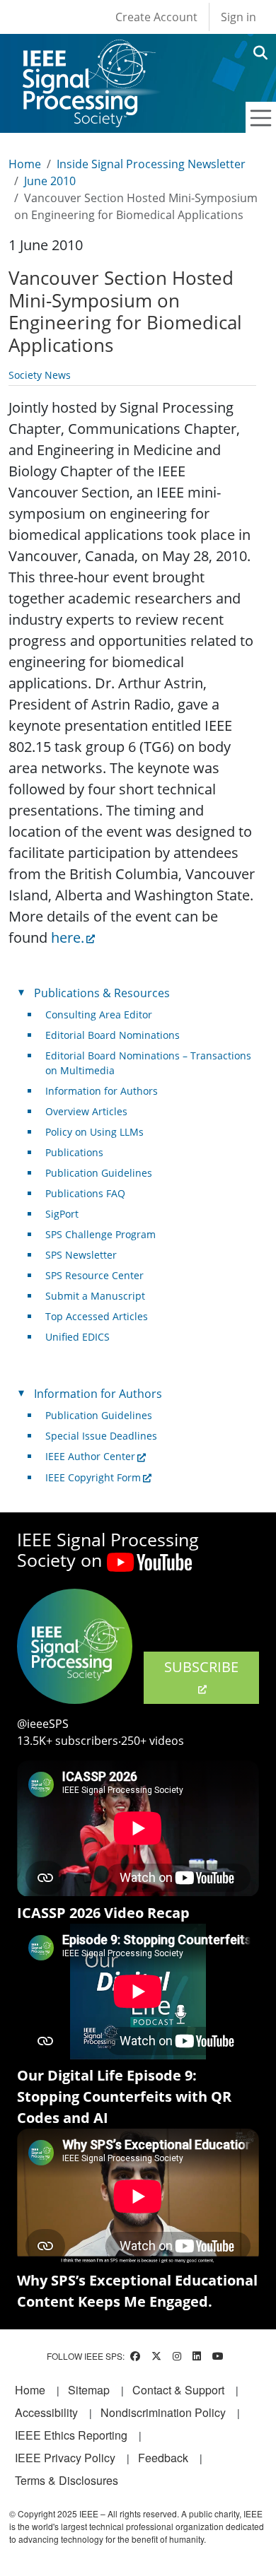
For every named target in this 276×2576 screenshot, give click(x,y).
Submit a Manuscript (95, 1296)
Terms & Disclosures (67, 2480)
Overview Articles (86, 1111)
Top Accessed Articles (97, 1316)
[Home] (88, 53)
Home (25, 164)
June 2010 (50, 181)
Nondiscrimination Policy (163, 2412)
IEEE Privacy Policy (65, 2458)
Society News (40, 375)
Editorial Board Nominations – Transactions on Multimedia (148, 1063)
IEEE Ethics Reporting (71, 2435)
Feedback (163, 2458)
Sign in (238, 17)
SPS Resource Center (94, 1275)
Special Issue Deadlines (101, 1436)
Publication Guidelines (99, 1173)
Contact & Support (178, 2390)
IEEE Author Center (90, 1456)
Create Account (156, 17)
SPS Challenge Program (100, 1234)
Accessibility (46, 2412)
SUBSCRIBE (201, 1667)
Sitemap (89, 2390)
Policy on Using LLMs (94, 1132)
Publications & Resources (102, 993)
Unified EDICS (77, 1337)
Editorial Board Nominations (113, 1035)
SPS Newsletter (81, 1255)
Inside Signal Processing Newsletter (151, 164)
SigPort (62, 1214)
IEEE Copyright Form (93, 1477)
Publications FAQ (85, 1193)
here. (68, 937)
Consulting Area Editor (99, 1014)
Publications (74, 1152)
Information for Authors (102, 1091)
